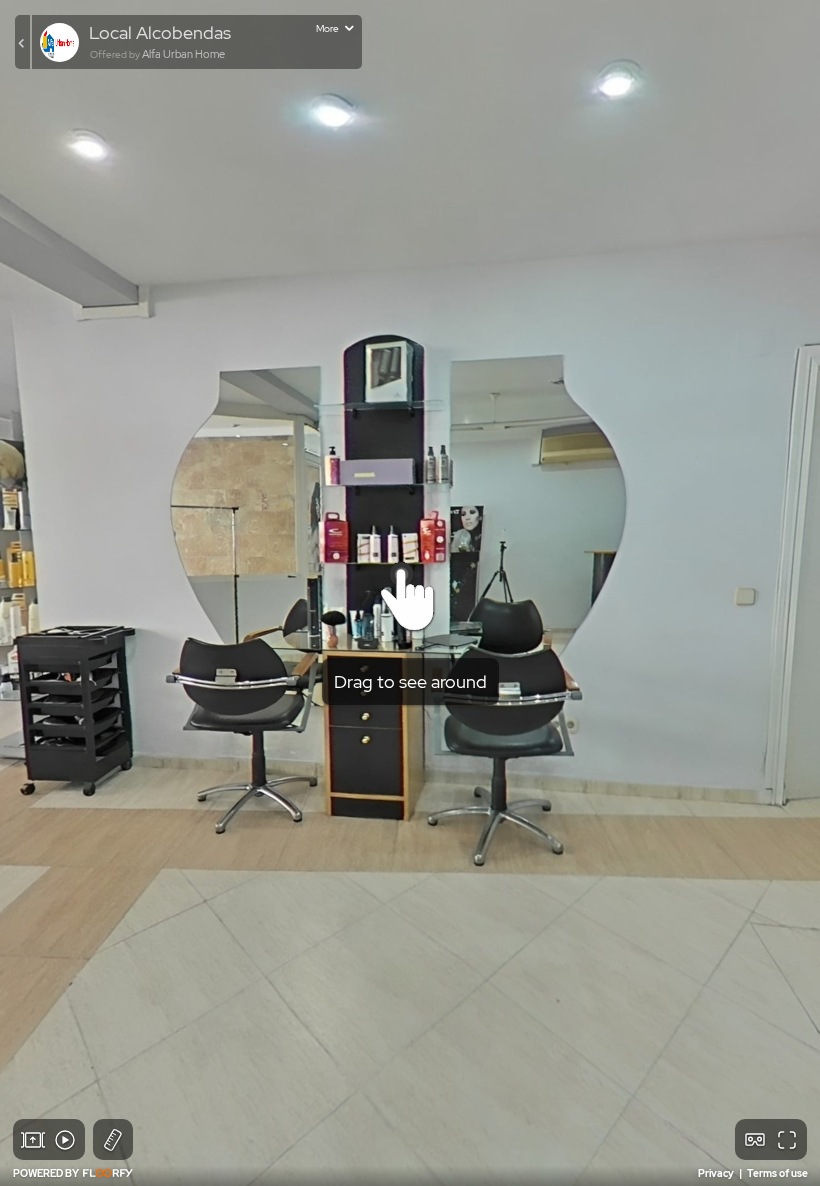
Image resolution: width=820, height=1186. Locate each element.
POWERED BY (47, 1173)
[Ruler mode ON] (113, 1140)
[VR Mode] (755, 1140)
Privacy (717, 1173)
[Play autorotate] (65, 1140)
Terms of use (777, 1173)
